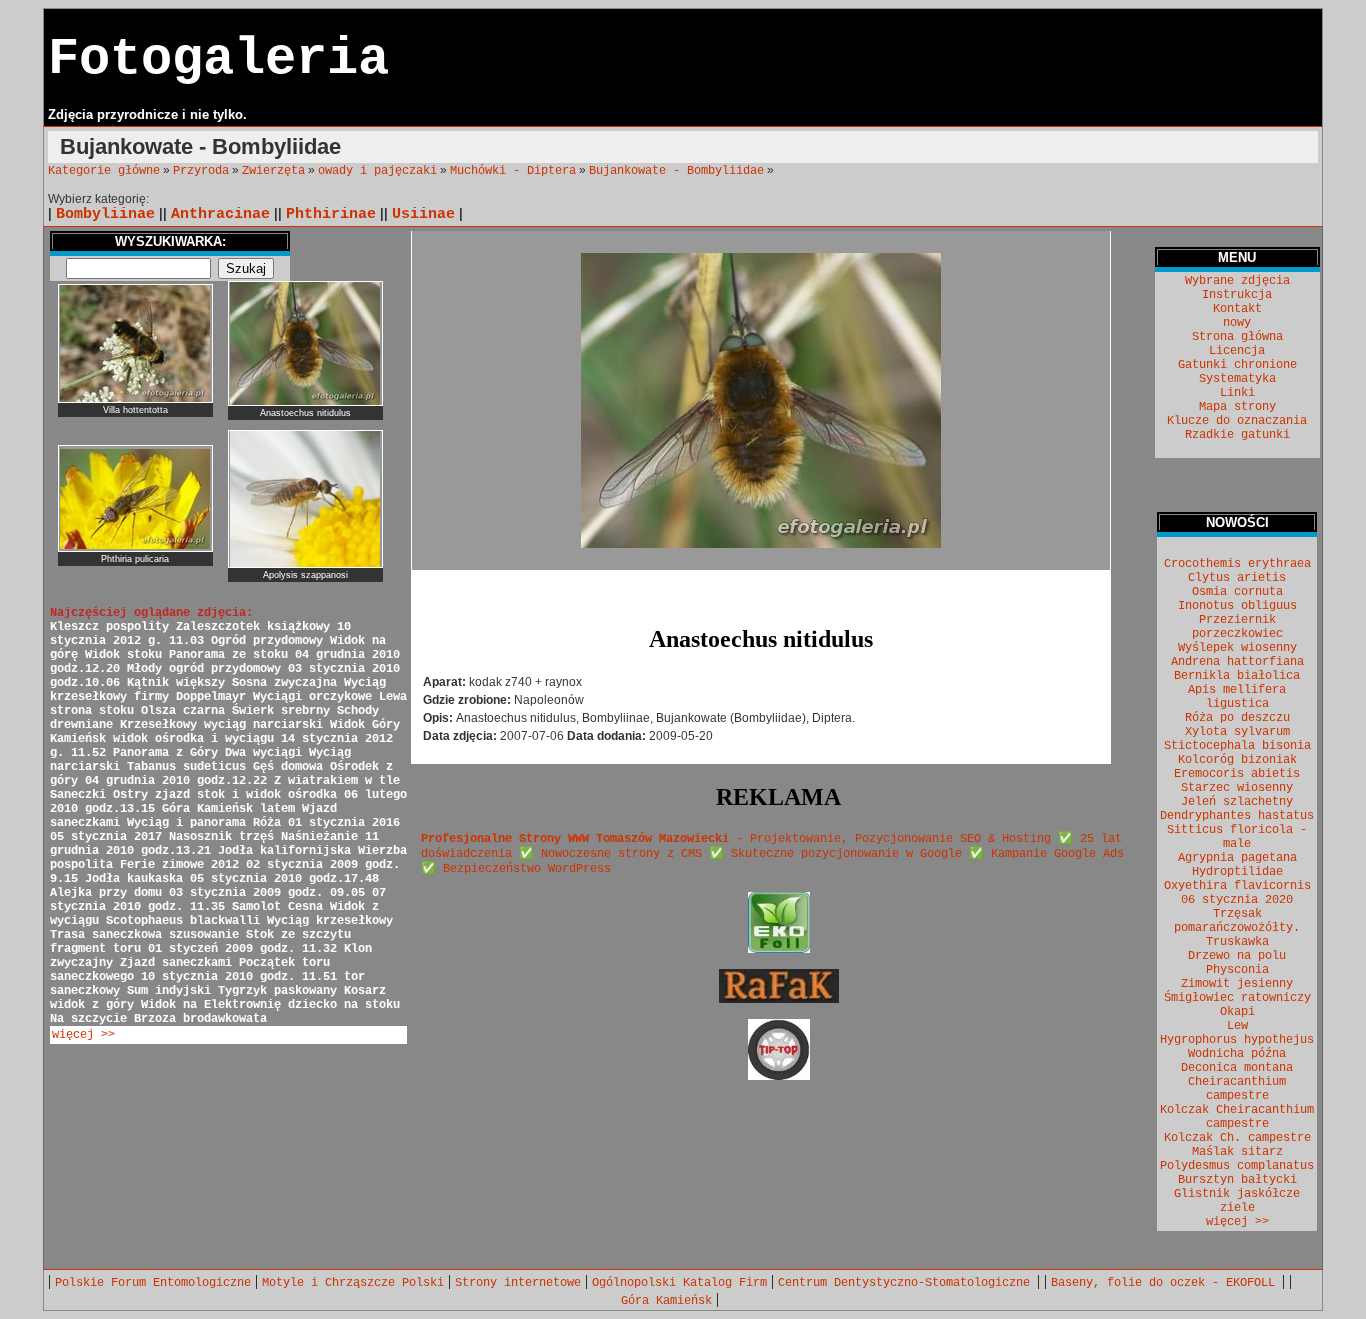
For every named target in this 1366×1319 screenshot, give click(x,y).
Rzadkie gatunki (1237, 435)
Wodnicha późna (1237, 1054)
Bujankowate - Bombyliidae (676, 171)
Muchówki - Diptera (513, 171)
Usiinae (423, 214)
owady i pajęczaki (377, 171)
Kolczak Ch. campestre (1237, 1138)
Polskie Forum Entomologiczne (153, 1283)
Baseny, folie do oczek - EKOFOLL (1166, 1283)
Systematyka (1237, 379)
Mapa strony (1237, 407)
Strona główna (1237, 337)
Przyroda (201, 171)
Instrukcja (1237, 295)
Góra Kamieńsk (666, 1301)
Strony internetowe (518, 1283)
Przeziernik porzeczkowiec (1237, 627)
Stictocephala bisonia (1237, 746)
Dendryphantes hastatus (1237, 816)
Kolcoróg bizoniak (1237, 760)
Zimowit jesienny (1237, 984)
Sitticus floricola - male (1237, 837)
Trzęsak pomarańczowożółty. (1237, 921)
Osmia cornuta (1237, 592)
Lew (1237, 1026)
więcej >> (83, 1035)
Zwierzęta (273, 171)
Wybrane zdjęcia (1237, 281)
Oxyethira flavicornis (1237, 886)
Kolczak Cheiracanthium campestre (1237, 1117)
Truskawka (1237, 942)
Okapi (1237, 1012)
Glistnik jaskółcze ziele (1237, 1201)
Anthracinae (220, 214)
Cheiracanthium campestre (1237, 1089)
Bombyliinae (105, 214)
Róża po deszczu (1237, 718)
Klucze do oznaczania (1237, 421)
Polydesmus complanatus (1237, 1166)
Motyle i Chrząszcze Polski (353, 1283)
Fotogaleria (218, 59)
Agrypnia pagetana (1237, 858)
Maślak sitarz (1237, 1152)
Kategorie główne (104, 171)
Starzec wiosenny (1237, 788)
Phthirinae (331, 214)
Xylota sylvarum (1237, 732)
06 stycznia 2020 (1237, 900)
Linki (1237, 393)
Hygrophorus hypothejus (1237, 1040)
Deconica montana (1237, 1068)
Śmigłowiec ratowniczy (1237, 998)
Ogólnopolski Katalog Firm (679, 1283)
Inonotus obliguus (1237, 606)
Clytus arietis (1237, 578)
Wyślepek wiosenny (1237, 648)
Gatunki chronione (1237, 365)
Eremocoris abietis (1237, 774)
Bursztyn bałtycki (1237, 1180)
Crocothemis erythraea (1237, 564)
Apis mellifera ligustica (1237, 697)
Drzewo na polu (1237, 956)
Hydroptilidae (1237, 872)
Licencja (1237, 351)
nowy (1237, 323)
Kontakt (1237, 309)
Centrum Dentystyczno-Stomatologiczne (907, 1283)
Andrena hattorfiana (1237, 662)
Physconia (1237, 970)
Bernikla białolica (1237, 676)
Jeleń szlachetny (1237, 802)
